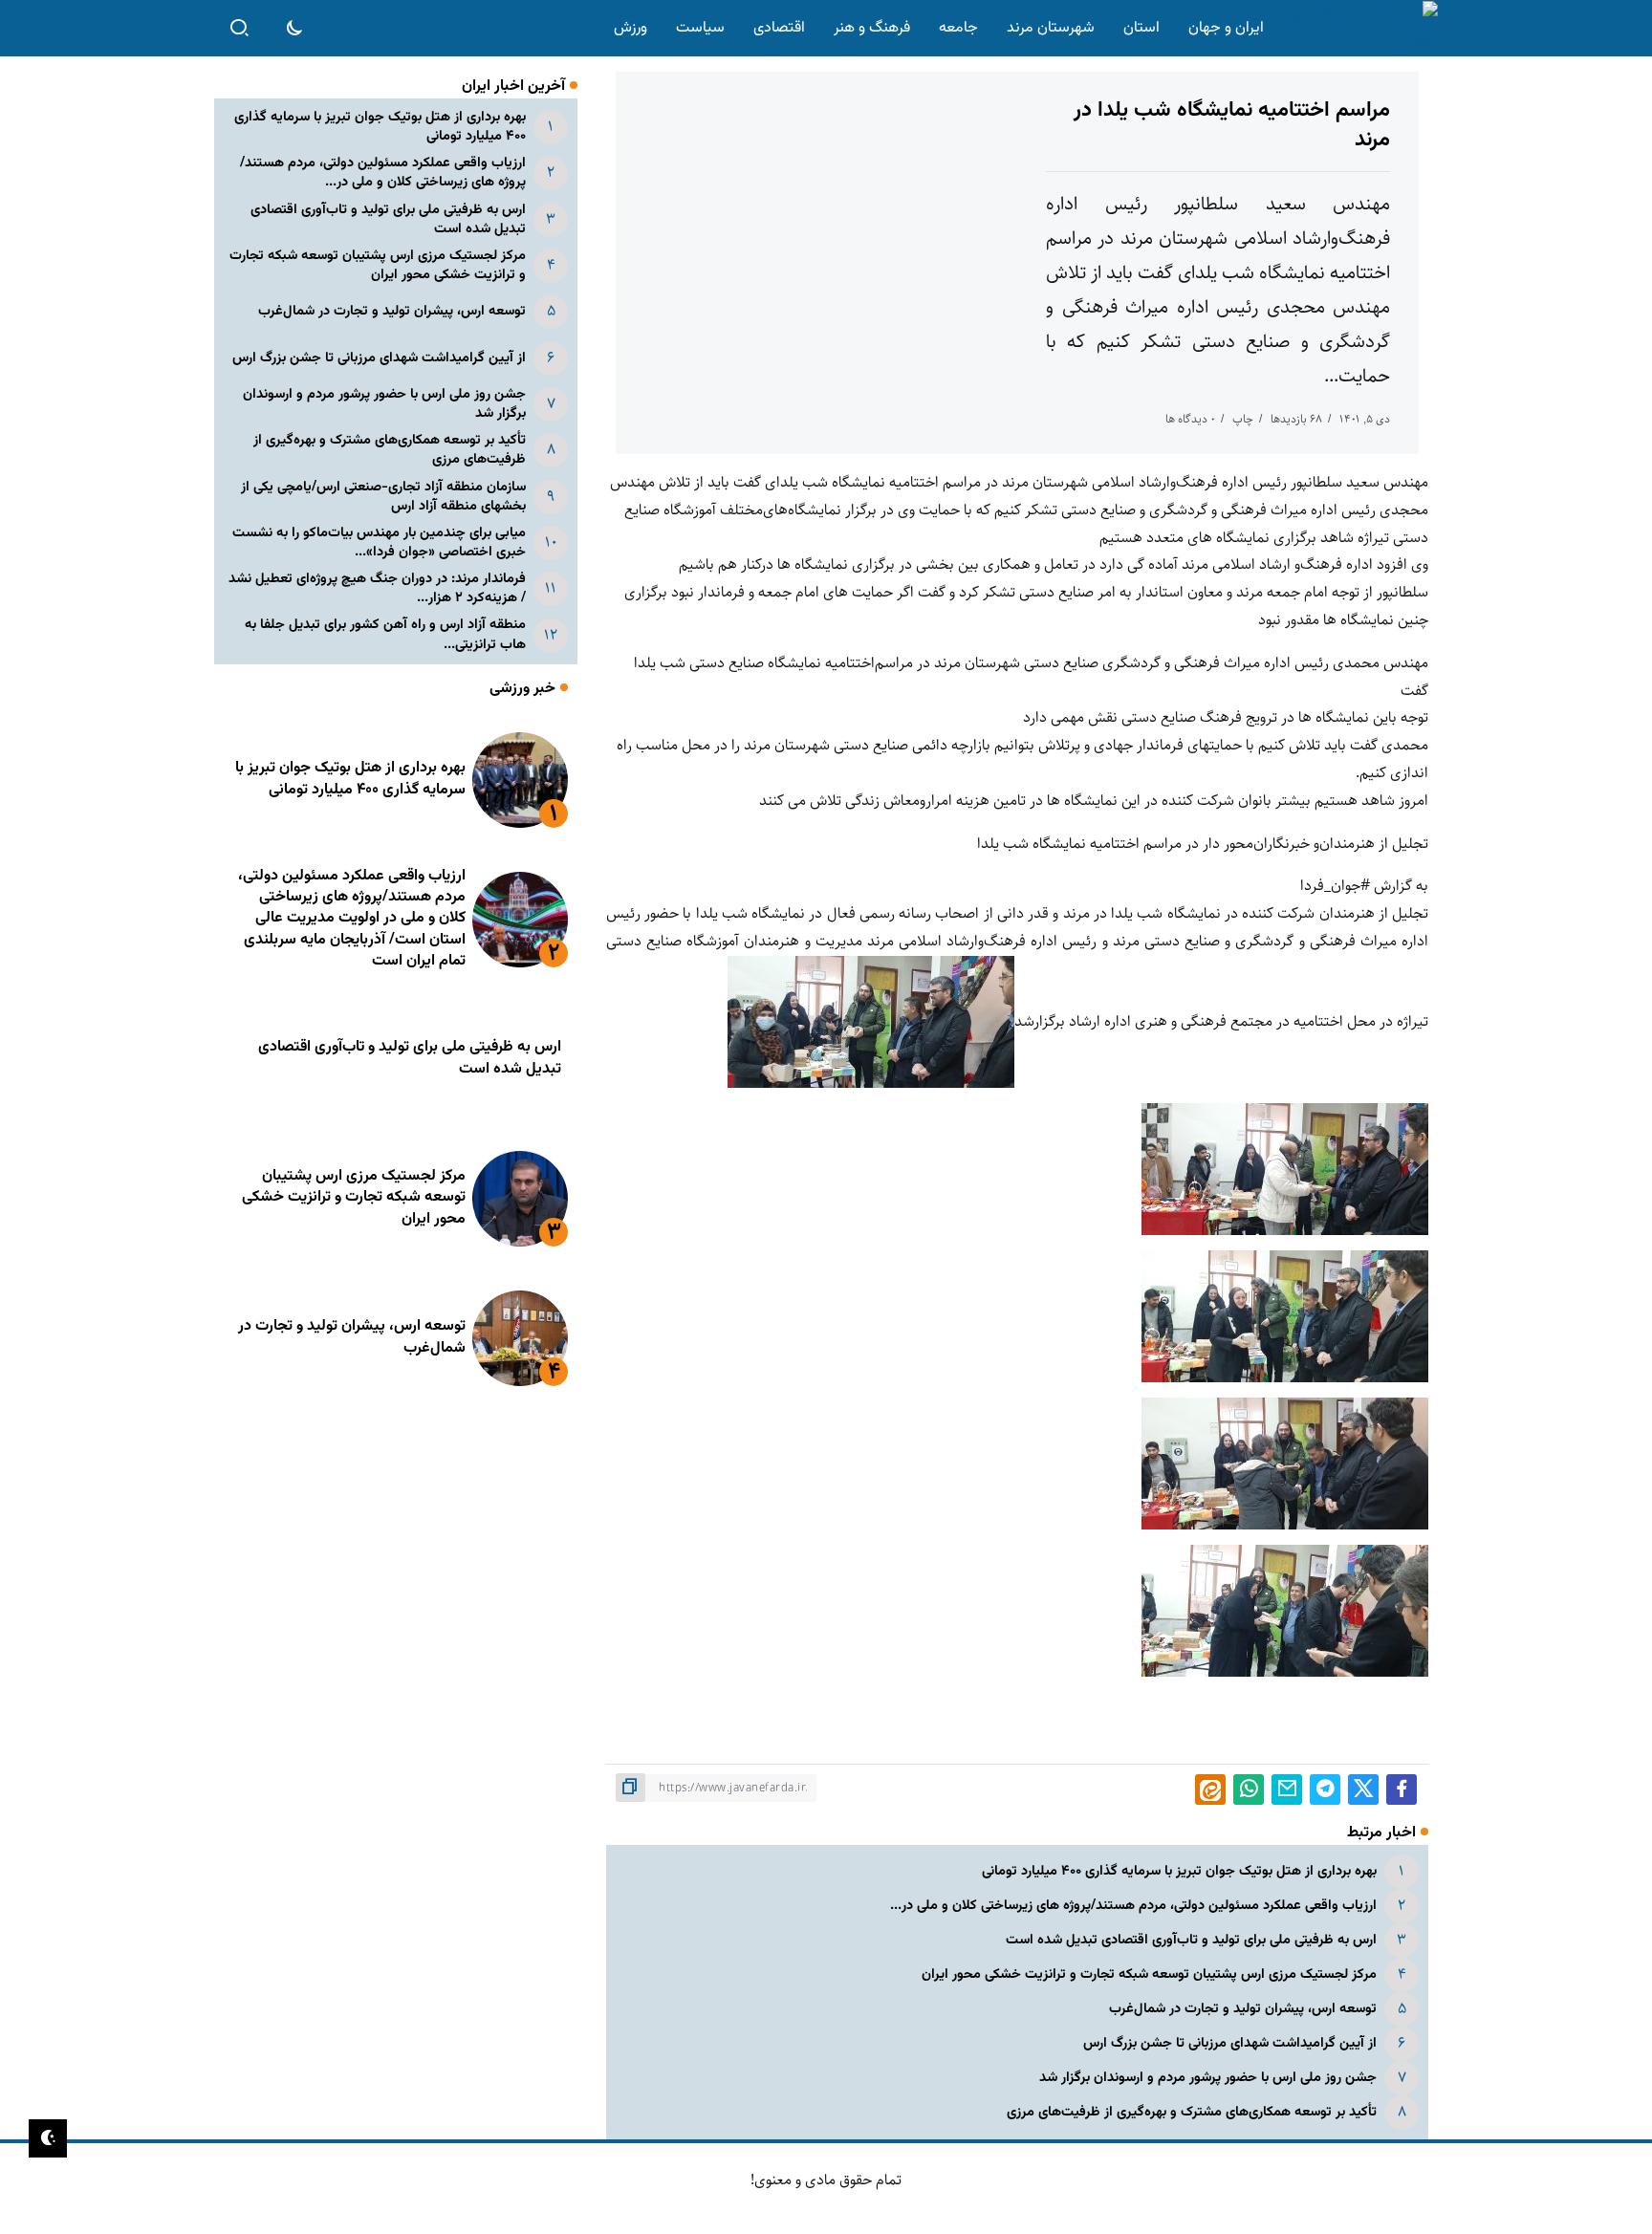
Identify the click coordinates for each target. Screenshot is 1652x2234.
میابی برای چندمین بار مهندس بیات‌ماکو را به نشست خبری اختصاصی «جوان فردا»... (379, 542)
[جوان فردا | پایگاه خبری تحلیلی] (1355, 28)
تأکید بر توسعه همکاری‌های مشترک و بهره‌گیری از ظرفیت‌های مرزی (1192, 2112)
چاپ (1243, 419)
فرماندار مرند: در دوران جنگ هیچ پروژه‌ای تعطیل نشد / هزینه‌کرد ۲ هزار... (377, 588)
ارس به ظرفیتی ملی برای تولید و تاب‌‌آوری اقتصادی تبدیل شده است (1191, 1940)
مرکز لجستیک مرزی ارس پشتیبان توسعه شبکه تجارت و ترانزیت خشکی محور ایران (1149, 1974)
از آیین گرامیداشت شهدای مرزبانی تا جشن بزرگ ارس (1230, 2043)
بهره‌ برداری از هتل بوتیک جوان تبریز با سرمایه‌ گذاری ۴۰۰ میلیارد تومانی (1179, 1871)
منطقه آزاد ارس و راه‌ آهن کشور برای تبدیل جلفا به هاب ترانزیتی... (385, 634)
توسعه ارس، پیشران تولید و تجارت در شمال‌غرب (1243, 2009)
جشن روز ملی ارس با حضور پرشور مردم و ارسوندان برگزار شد (1208, 2078)
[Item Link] (520, 780)
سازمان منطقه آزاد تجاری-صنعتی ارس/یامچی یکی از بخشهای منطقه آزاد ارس (383, 497)
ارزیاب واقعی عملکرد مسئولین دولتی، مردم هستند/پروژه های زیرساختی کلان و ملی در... (1133, 1906)
